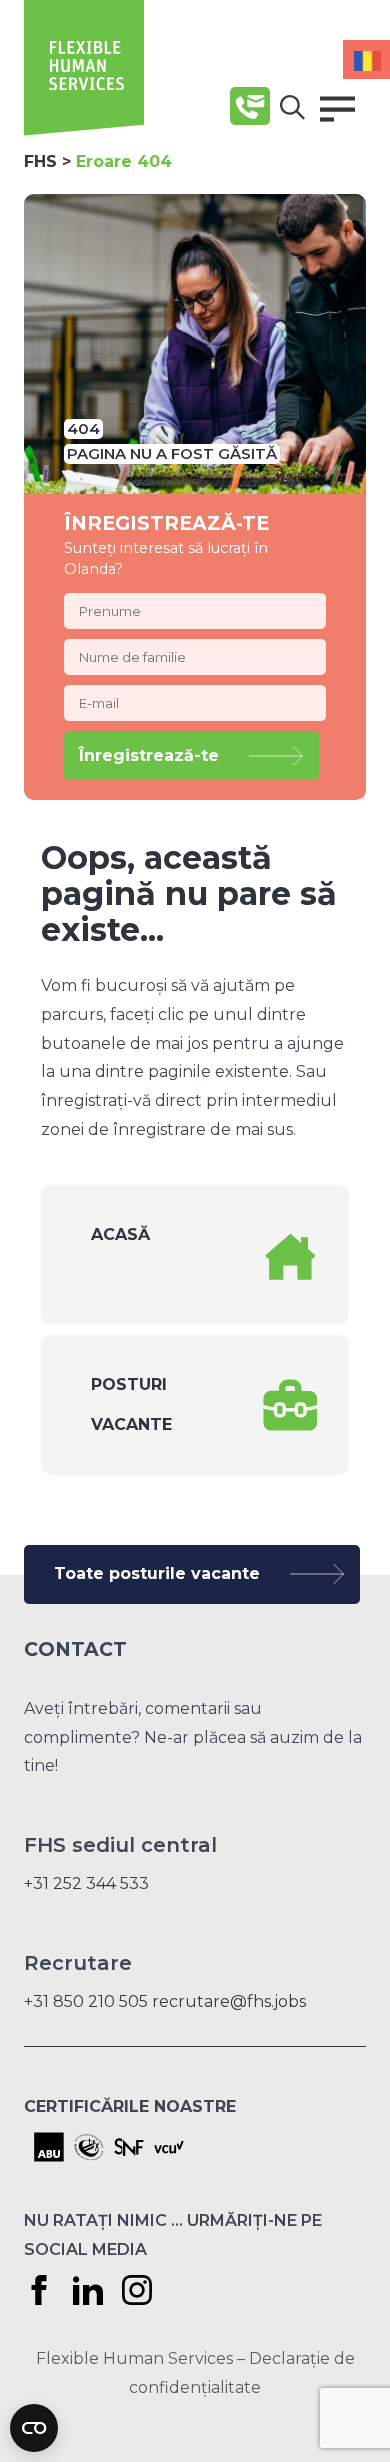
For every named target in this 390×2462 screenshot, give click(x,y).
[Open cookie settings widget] (34, 2428)
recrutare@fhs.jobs (229, 2001)
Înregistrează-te (149, 755)
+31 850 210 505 (86, 2001)
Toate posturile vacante (157, 1573)
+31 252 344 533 (86, 1883)
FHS (40, 161)
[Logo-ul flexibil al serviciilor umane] (84, 130)
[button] (337, 109)
